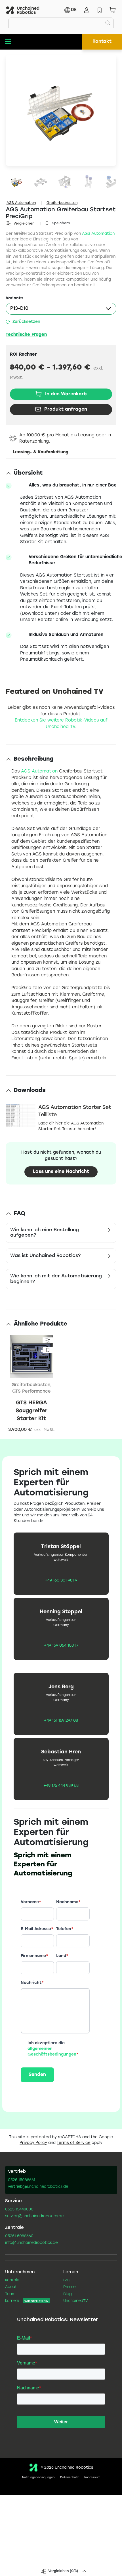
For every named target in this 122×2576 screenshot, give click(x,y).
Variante (14, 298)
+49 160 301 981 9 (61, 1581)
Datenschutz (69, 2478)
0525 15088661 (22, 2180)
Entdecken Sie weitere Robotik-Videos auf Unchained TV (61, 724)
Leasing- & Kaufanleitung (41, 452)
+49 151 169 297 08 (61, 1721)
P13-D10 (19, 309)
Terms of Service (74, 2143)
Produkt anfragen (66, 409)
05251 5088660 (19, 2236)
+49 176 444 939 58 (61, 1786)
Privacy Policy (33, 2143)
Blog (68, 2294)
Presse (69, 2287)
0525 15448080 (19, 2210)
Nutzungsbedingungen (38, 2478)
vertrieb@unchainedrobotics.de (38, 2187)
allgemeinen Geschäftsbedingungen (52, 2052)
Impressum (92, 2478)
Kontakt (102, 41)
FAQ (67, 2280)
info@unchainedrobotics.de (31, 2243)
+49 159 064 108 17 (61, 1646)
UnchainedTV (76, 2301)
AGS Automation (21, 203)
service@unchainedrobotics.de (34, 2216)
